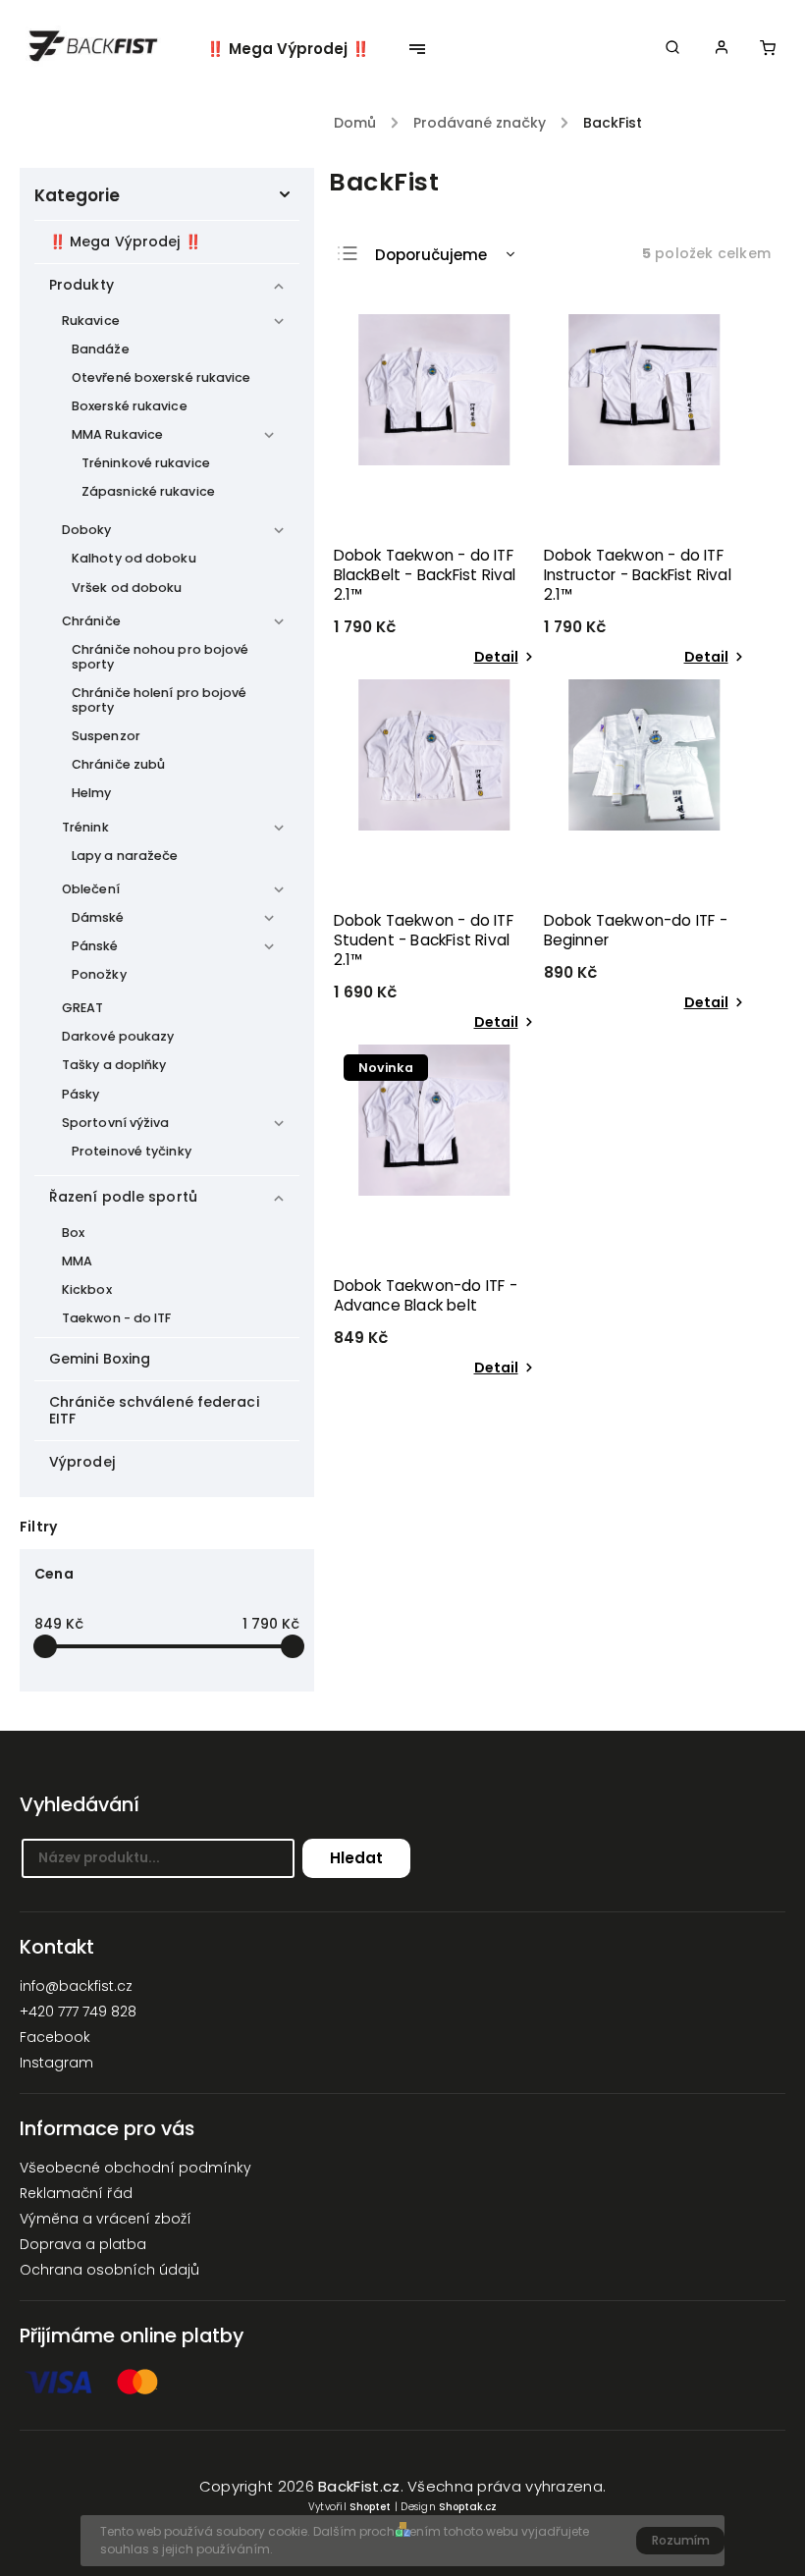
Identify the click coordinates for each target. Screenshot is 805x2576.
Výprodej (82, 1462)
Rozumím (681, 2540)
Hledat (356, 1858)
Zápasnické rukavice (148, 491)
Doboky (87, 530)
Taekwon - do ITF (117, 1318)
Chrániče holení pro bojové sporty (160, 700)
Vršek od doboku (127, 588)
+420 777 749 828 (78, 2012)
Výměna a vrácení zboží (106, 2219)
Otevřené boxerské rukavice (161, 377)
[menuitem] (298, 49)
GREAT (83, 1008)
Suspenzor (106, 736)
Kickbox (87, 1289)
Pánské (95, 946)
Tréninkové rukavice (146, 463)
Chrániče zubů (118, 764)
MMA (77, 1261)
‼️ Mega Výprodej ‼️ (125, 241)
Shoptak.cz (468, 2507)
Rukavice (91, 321)
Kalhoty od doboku (134, 558)
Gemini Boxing (100, 1359)
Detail (496, 657)
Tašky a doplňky (114, 1065)
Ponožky (99, 974)
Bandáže (101, 349)
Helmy (92, 793)
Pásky (81, 1094)
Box (73, 1233)
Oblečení (91, 889)
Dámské (98, 917)
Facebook (55, 2037)
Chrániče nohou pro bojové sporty (161, 657)
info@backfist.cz (76, 1986)
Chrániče (91, 621)
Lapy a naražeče (125, 856)
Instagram (56, 2063)
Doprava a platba (83, 2244)
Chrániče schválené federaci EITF (154, 1410)
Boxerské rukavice (130, 406)
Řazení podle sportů (123, 1197)
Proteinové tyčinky (132, 1151)
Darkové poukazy (118, 1036)
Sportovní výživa (116, 1123)
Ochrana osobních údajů (109, 2270)
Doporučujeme (431, 255)
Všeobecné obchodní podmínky (135, 2168)
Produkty (81, 285)
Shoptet (370, 2507)
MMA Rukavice (117, 434)
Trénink (85, 827)
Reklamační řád (76, 2193)
